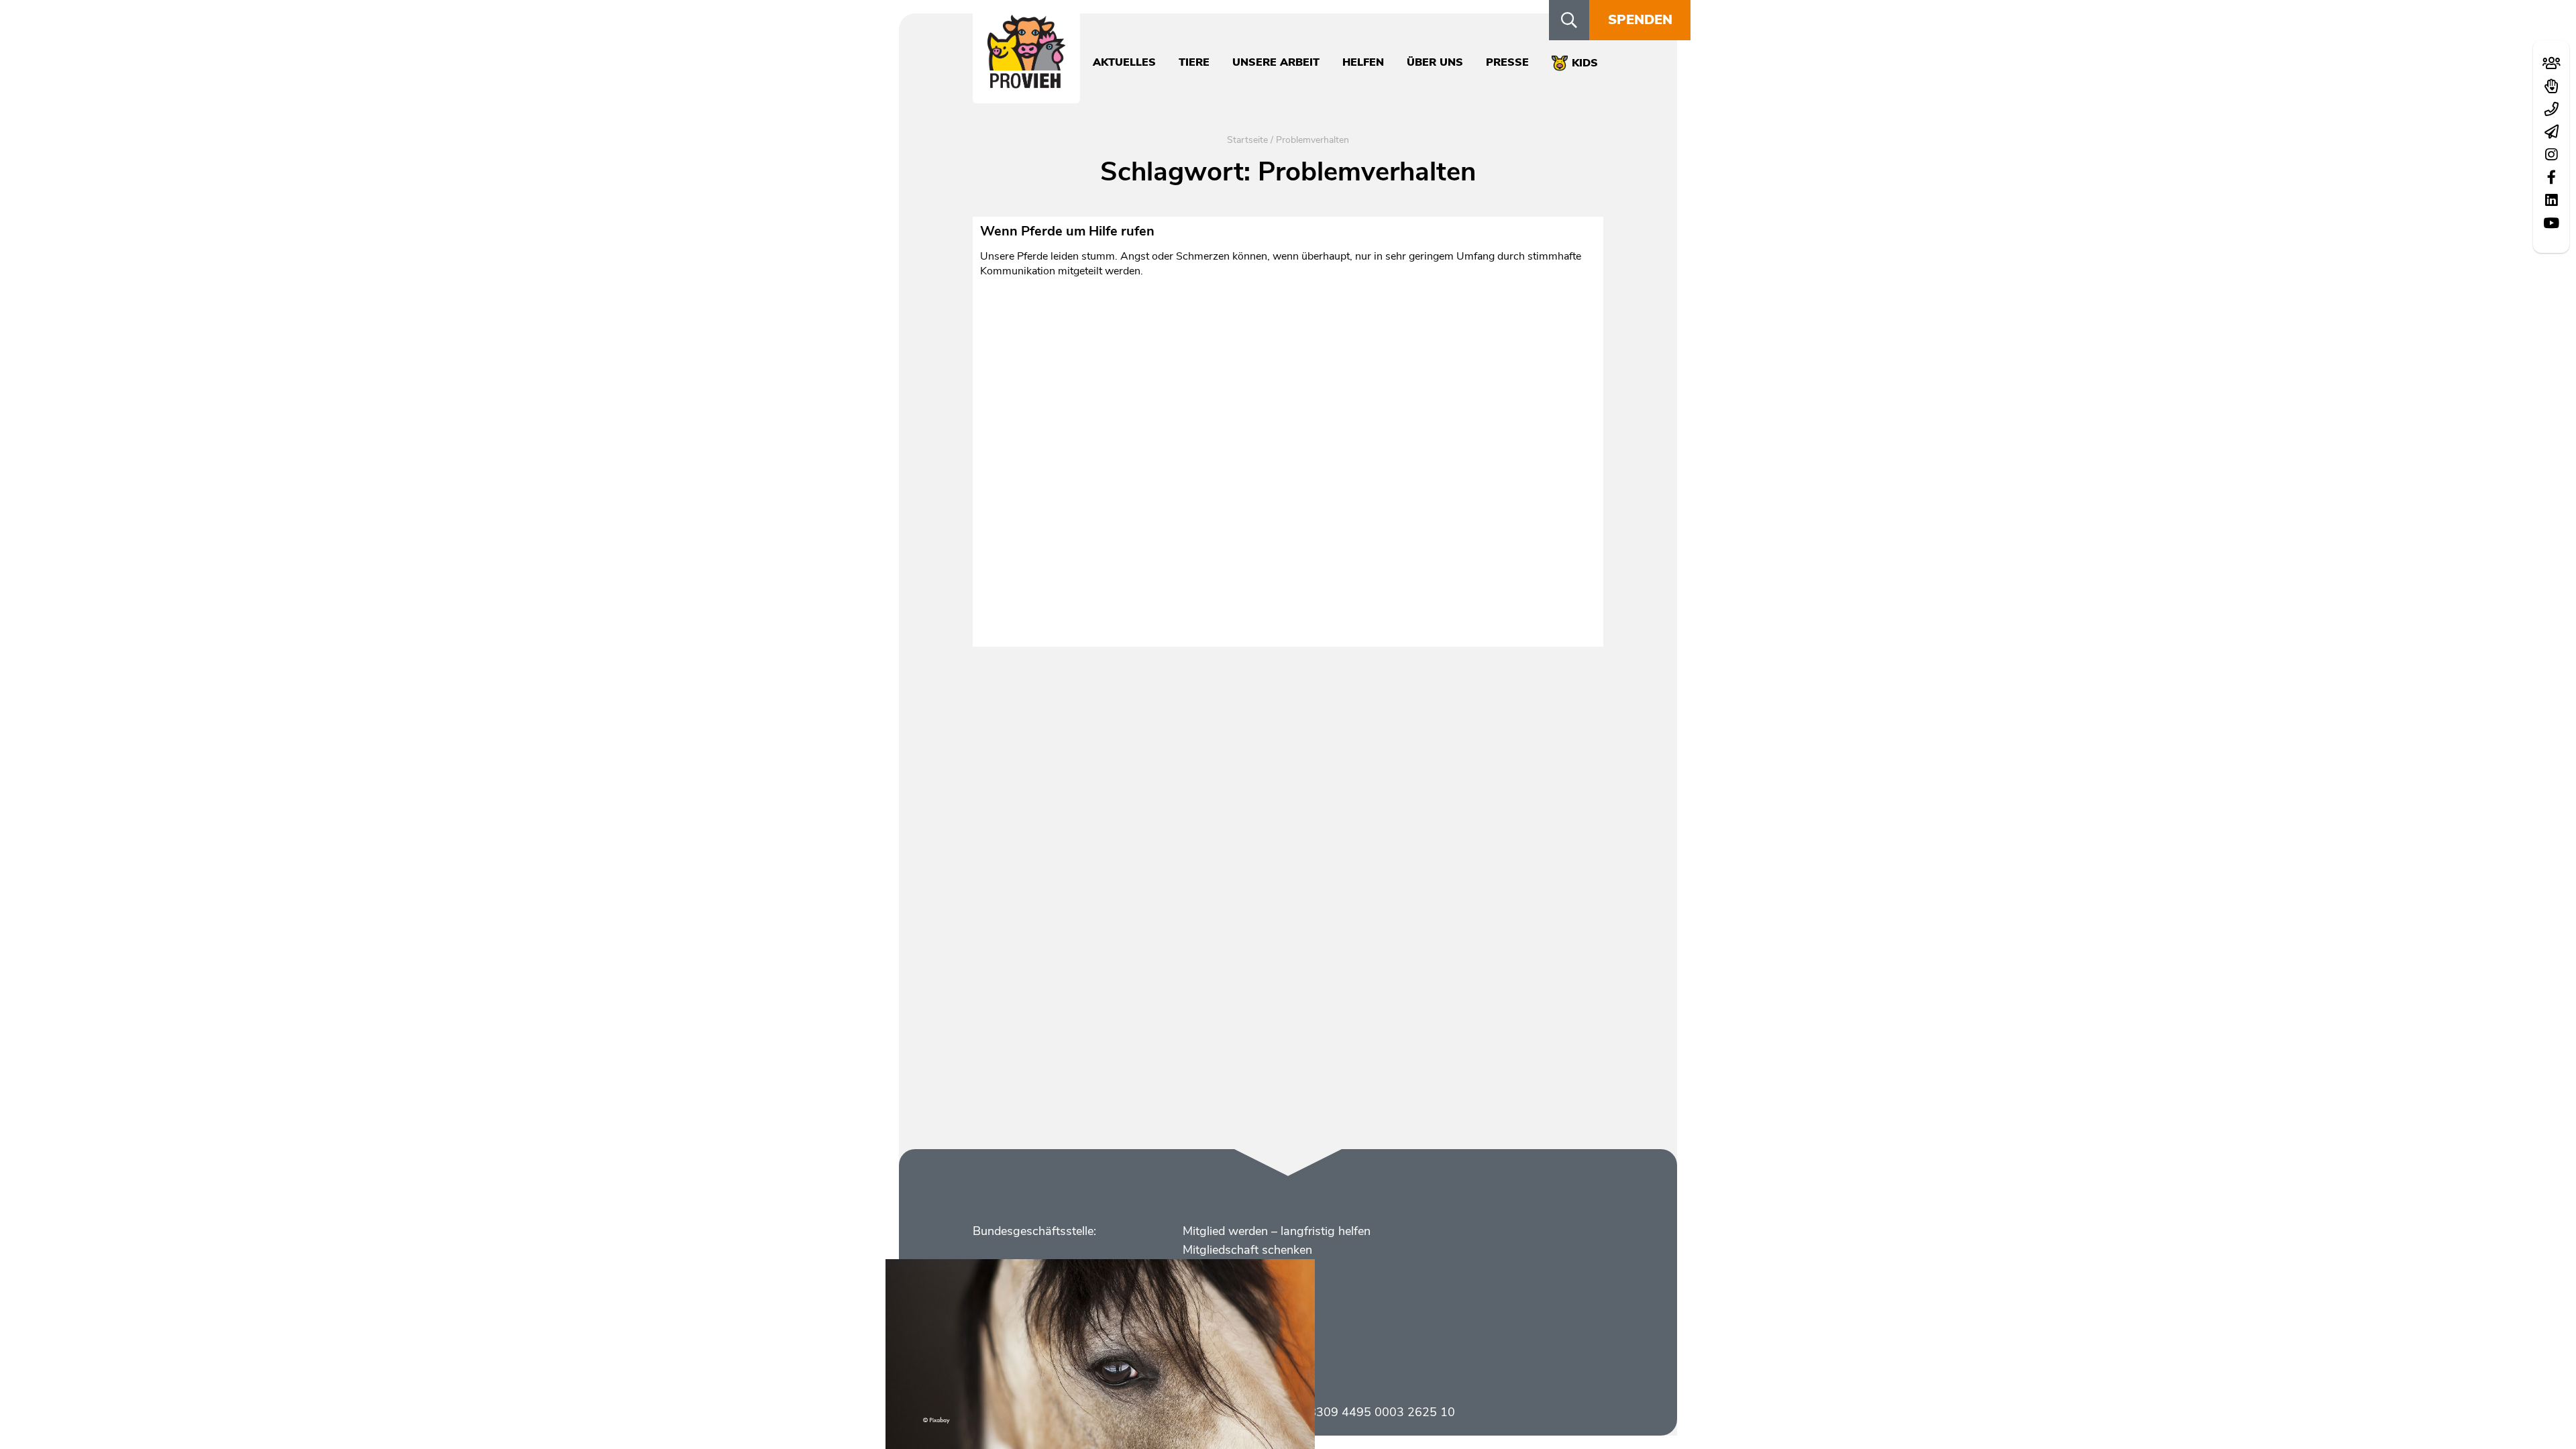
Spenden (1640, 20)
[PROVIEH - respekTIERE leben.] (1026, 81)
